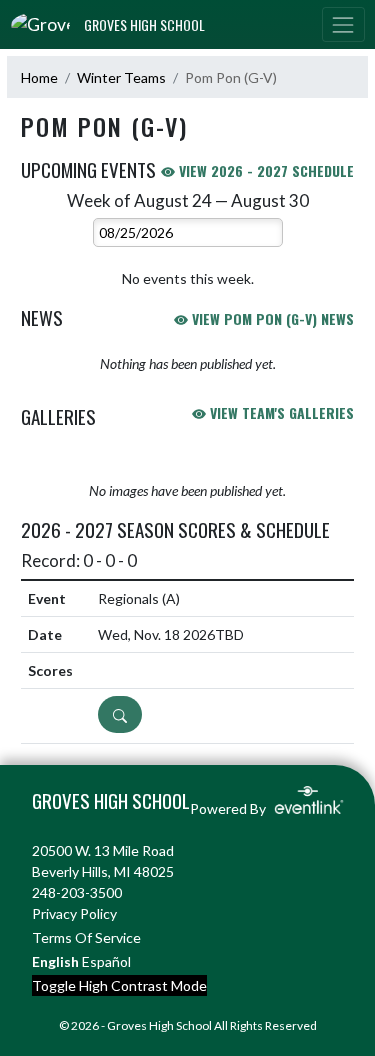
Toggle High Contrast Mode (119, 985)
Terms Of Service (86, 937)
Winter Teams (121, 77)
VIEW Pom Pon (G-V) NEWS (271, 318)
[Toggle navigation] (343, 24)
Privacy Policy (74, 913)
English (55, 961)
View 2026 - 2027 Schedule (264, 170)
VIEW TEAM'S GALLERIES (280, 412)
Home (39, 77)
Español (106, 961)
